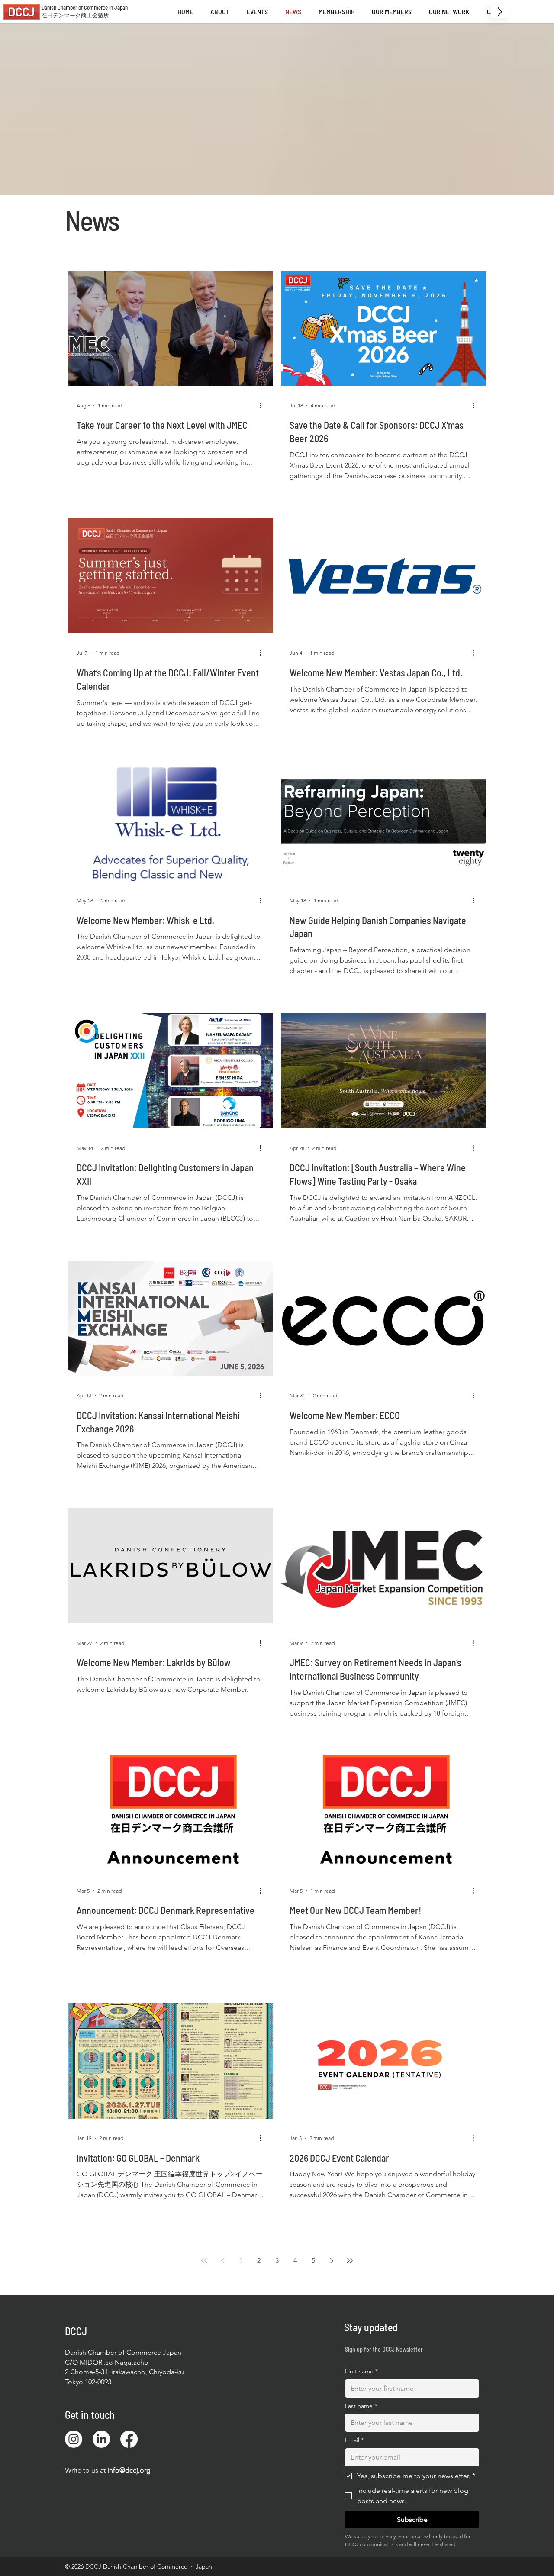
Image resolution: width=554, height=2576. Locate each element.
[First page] (204, 2261)
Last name (361, 2406)
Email (354, 2440)
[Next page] (332, 2261)
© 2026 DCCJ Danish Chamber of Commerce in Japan (138, 2566)
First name (361, 2371)
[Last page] (350, 2261)
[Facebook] (129, 2439)
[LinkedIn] (101, 2439)
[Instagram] (74, 2439)
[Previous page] (222, 2261)
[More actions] (263, 405)
